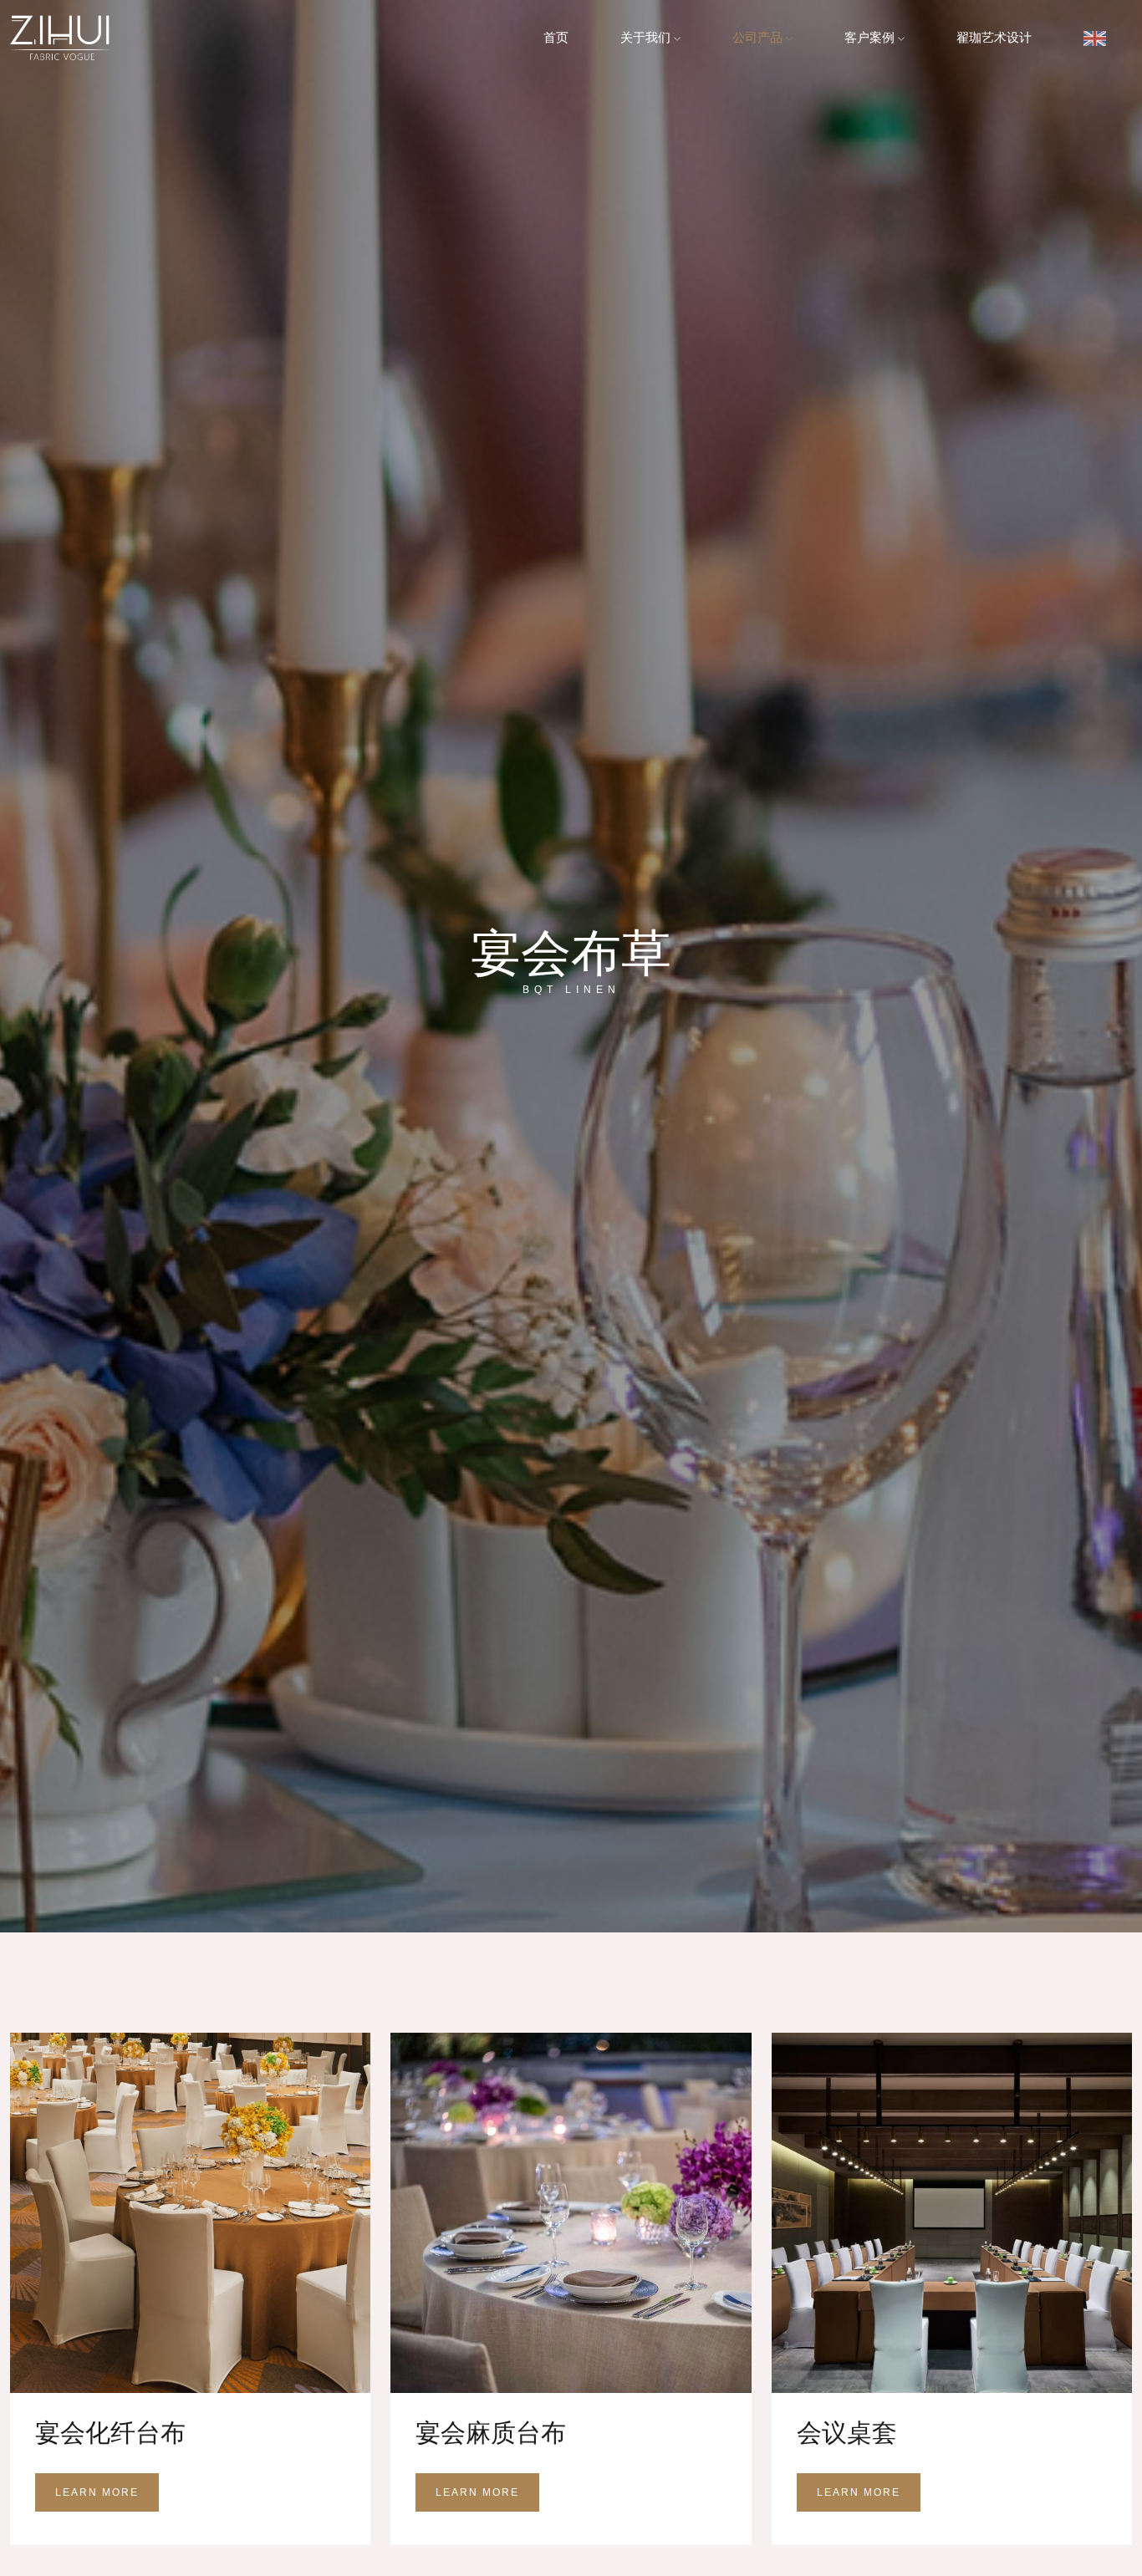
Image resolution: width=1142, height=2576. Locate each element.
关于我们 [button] (647, 37)
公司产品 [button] (759, 37)
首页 (556, 37)
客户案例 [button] (871, 37)
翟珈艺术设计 (994, 37)
